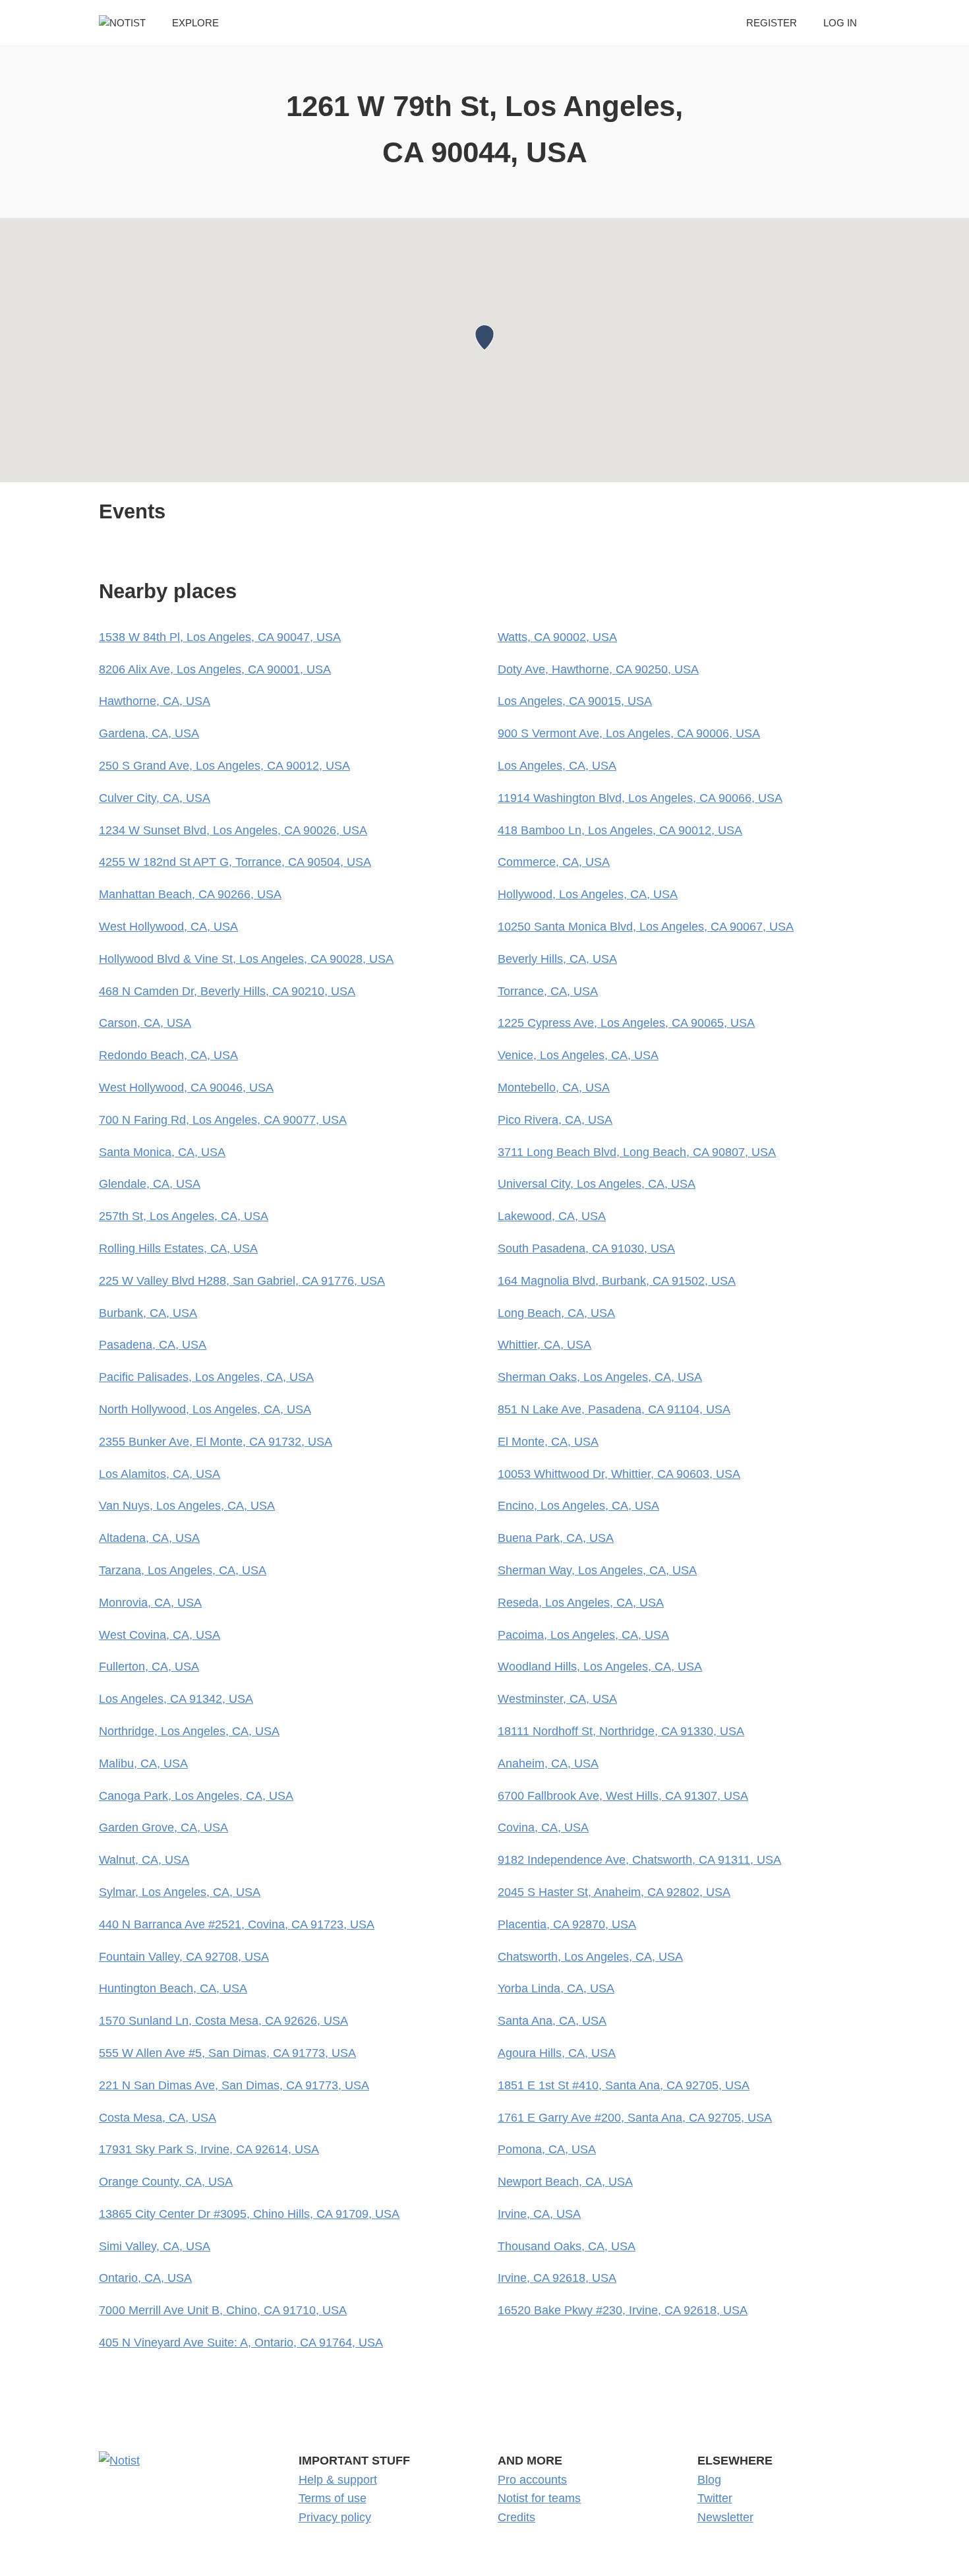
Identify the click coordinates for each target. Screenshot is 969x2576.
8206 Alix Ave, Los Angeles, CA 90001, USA (215, 669)
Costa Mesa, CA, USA (158, 2118)
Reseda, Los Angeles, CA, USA (581, 1603)
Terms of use (333, 2498)
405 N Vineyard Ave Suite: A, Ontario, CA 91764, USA (241, 2343)
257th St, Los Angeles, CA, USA (184, 1216)
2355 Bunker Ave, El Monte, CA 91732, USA (216, 1442)
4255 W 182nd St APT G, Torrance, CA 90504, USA (235, 862)
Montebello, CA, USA (554, 1088)
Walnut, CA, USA (144, 1860)
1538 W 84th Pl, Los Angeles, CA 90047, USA (220, 637)
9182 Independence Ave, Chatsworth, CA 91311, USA (639, 1860)
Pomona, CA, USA (547, 2149)
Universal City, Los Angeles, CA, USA (597, 1184)
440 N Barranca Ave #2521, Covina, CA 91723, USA (237, 1924)
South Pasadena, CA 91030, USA (586, 1248)
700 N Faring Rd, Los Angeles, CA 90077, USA (223, 1120)
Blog (709, 2480)
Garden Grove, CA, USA (163, 1827)
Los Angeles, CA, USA (557, 766)
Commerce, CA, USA (554, 862)
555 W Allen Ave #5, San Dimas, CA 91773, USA (227, 2053)
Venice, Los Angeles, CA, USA (578, 1055)
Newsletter (725, 2517)
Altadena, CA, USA (149, 1538)
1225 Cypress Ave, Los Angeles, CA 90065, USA (626, 1023)
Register (772, 23)
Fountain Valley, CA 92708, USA (184, 1957)
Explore (195, 23)
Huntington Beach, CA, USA (173, 1988)
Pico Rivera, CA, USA (555, 1120)
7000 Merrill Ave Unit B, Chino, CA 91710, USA (223, 2310)
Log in (840, 23)
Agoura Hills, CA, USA (557, 2053)
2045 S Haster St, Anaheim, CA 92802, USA (614, 1892)
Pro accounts (532, 2480)
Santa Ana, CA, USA (552, 2021)
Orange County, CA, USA (166, 2182)
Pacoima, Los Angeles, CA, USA (583, 1635)
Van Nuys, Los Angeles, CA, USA (187, 1506)
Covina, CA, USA (543, 1827)
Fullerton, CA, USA (149, 1667)
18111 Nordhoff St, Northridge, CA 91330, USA (621, 1731)
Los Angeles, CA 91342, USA (176, 1699)
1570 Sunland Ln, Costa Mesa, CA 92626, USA (223, 2021)
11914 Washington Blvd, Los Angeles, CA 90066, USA (640, 798)
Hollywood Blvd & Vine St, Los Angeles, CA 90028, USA (246, 959)
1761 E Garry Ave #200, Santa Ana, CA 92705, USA (635, 2118)
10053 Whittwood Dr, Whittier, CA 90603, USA (619, 1474)
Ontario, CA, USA (145, 2278)
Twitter (715, 2498)
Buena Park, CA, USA (556, 1538)
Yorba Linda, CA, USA (556, 1988)
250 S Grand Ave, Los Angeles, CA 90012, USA (224, 766)
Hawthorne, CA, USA (155, 701)
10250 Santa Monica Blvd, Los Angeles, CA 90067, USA (646, 927)
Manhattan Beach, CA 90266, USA (190, 894)
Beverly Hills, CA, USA (557, 959)
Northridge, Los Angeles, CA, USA (189, 1731)
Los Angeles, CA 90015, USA (575, 701)
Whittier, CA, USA (544, 1345)
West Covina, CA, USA (160, 1635)
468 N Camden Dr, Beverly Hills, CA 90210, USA (227, 991)
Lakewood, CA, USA (552, 1216)
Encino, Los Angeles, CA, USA (578, 1506)
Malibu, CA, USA (143, 1763)
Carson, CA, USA (145, 1023)
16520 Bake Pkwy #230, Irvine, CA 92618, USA (623, 2310)
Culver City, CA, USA (155, 798)
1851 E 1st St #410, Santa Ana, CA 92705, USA (624, 2085)
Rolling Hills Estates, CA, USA (178, 1248)
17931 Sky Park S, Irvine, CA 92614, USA (209, 2149)
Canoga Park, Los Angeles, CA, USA (196, 1796)
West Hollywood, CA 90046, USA (186, 1088)
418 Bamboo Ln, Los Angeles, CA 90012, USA (620, 830)
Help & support (338, 2480)
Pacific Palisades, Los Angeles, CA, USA (206, 1377)
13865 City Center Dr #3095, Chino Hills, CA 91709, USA (249, 2214)
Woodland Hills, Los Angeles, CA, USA (600, 1667)
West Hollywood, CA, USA (168, 927)
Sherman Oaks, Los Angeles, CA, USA (600, 1377)
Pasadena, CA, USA (153, 1345)
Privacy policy (335, 2517)
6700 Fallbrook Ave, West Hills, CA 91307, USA (623, 1796)
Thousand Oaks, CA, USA (567, 2246)
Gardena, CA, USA (149, 733)
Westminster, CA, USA (557, 1699)
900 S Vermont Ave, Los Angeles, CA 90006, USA (629, 733)
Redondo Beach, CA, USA (168, 1055)
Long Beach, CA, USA (556, 1313)
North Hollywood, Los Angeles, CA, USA (205, 1409)
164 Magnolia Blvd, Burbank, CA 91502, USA (617, 1281)
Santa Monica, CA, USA (162, 1152)
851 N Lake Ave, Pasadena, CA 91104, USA (614, 1409)
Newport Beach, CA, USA (565, 2182)
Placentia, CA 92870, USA (567, 1924)
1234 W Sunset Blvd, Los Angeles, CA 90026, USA (233, 830)
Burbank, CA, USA (148, 1313)
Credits (516, 2517)
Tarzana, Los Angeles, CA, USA (183, 1570)
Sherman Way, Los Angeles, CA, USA (597, 1570)
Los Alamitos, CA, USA (160, 1474)
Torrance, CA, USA (548, 991)
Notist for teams (539, 2498)
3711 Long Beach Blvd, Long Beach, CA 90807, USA (637, 1152)
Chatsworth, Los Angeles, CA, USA (590, 1957)
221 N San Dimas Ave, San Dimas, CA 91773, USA (234, 2085)
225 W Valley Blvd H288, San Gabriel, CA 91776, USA (242, 1281)
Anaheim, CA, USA (548, 1763)
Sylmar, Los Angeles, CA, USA (180, 1892)
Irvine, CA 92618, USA (557, 2278)
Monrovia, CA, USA (150, 1603)
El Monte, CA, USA (548, 1442)
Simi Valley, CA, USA (155, 2246)
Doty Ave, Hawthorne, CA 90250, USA (598, 669)
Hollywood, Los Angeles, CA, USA (588, 894)
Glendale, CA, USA (150, 1184)
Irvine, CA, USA (539, 2214)
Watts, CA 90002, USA (557, 637)
